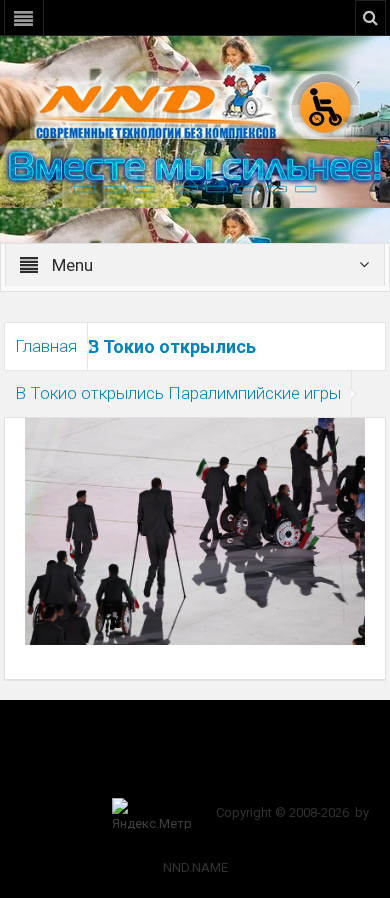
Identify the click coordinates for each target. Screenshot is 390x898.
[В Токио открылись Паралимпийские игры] (195, 530)
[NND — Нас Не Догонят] (195, 104)
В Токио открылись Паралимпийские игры (178, 393)
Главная (46, 346)
